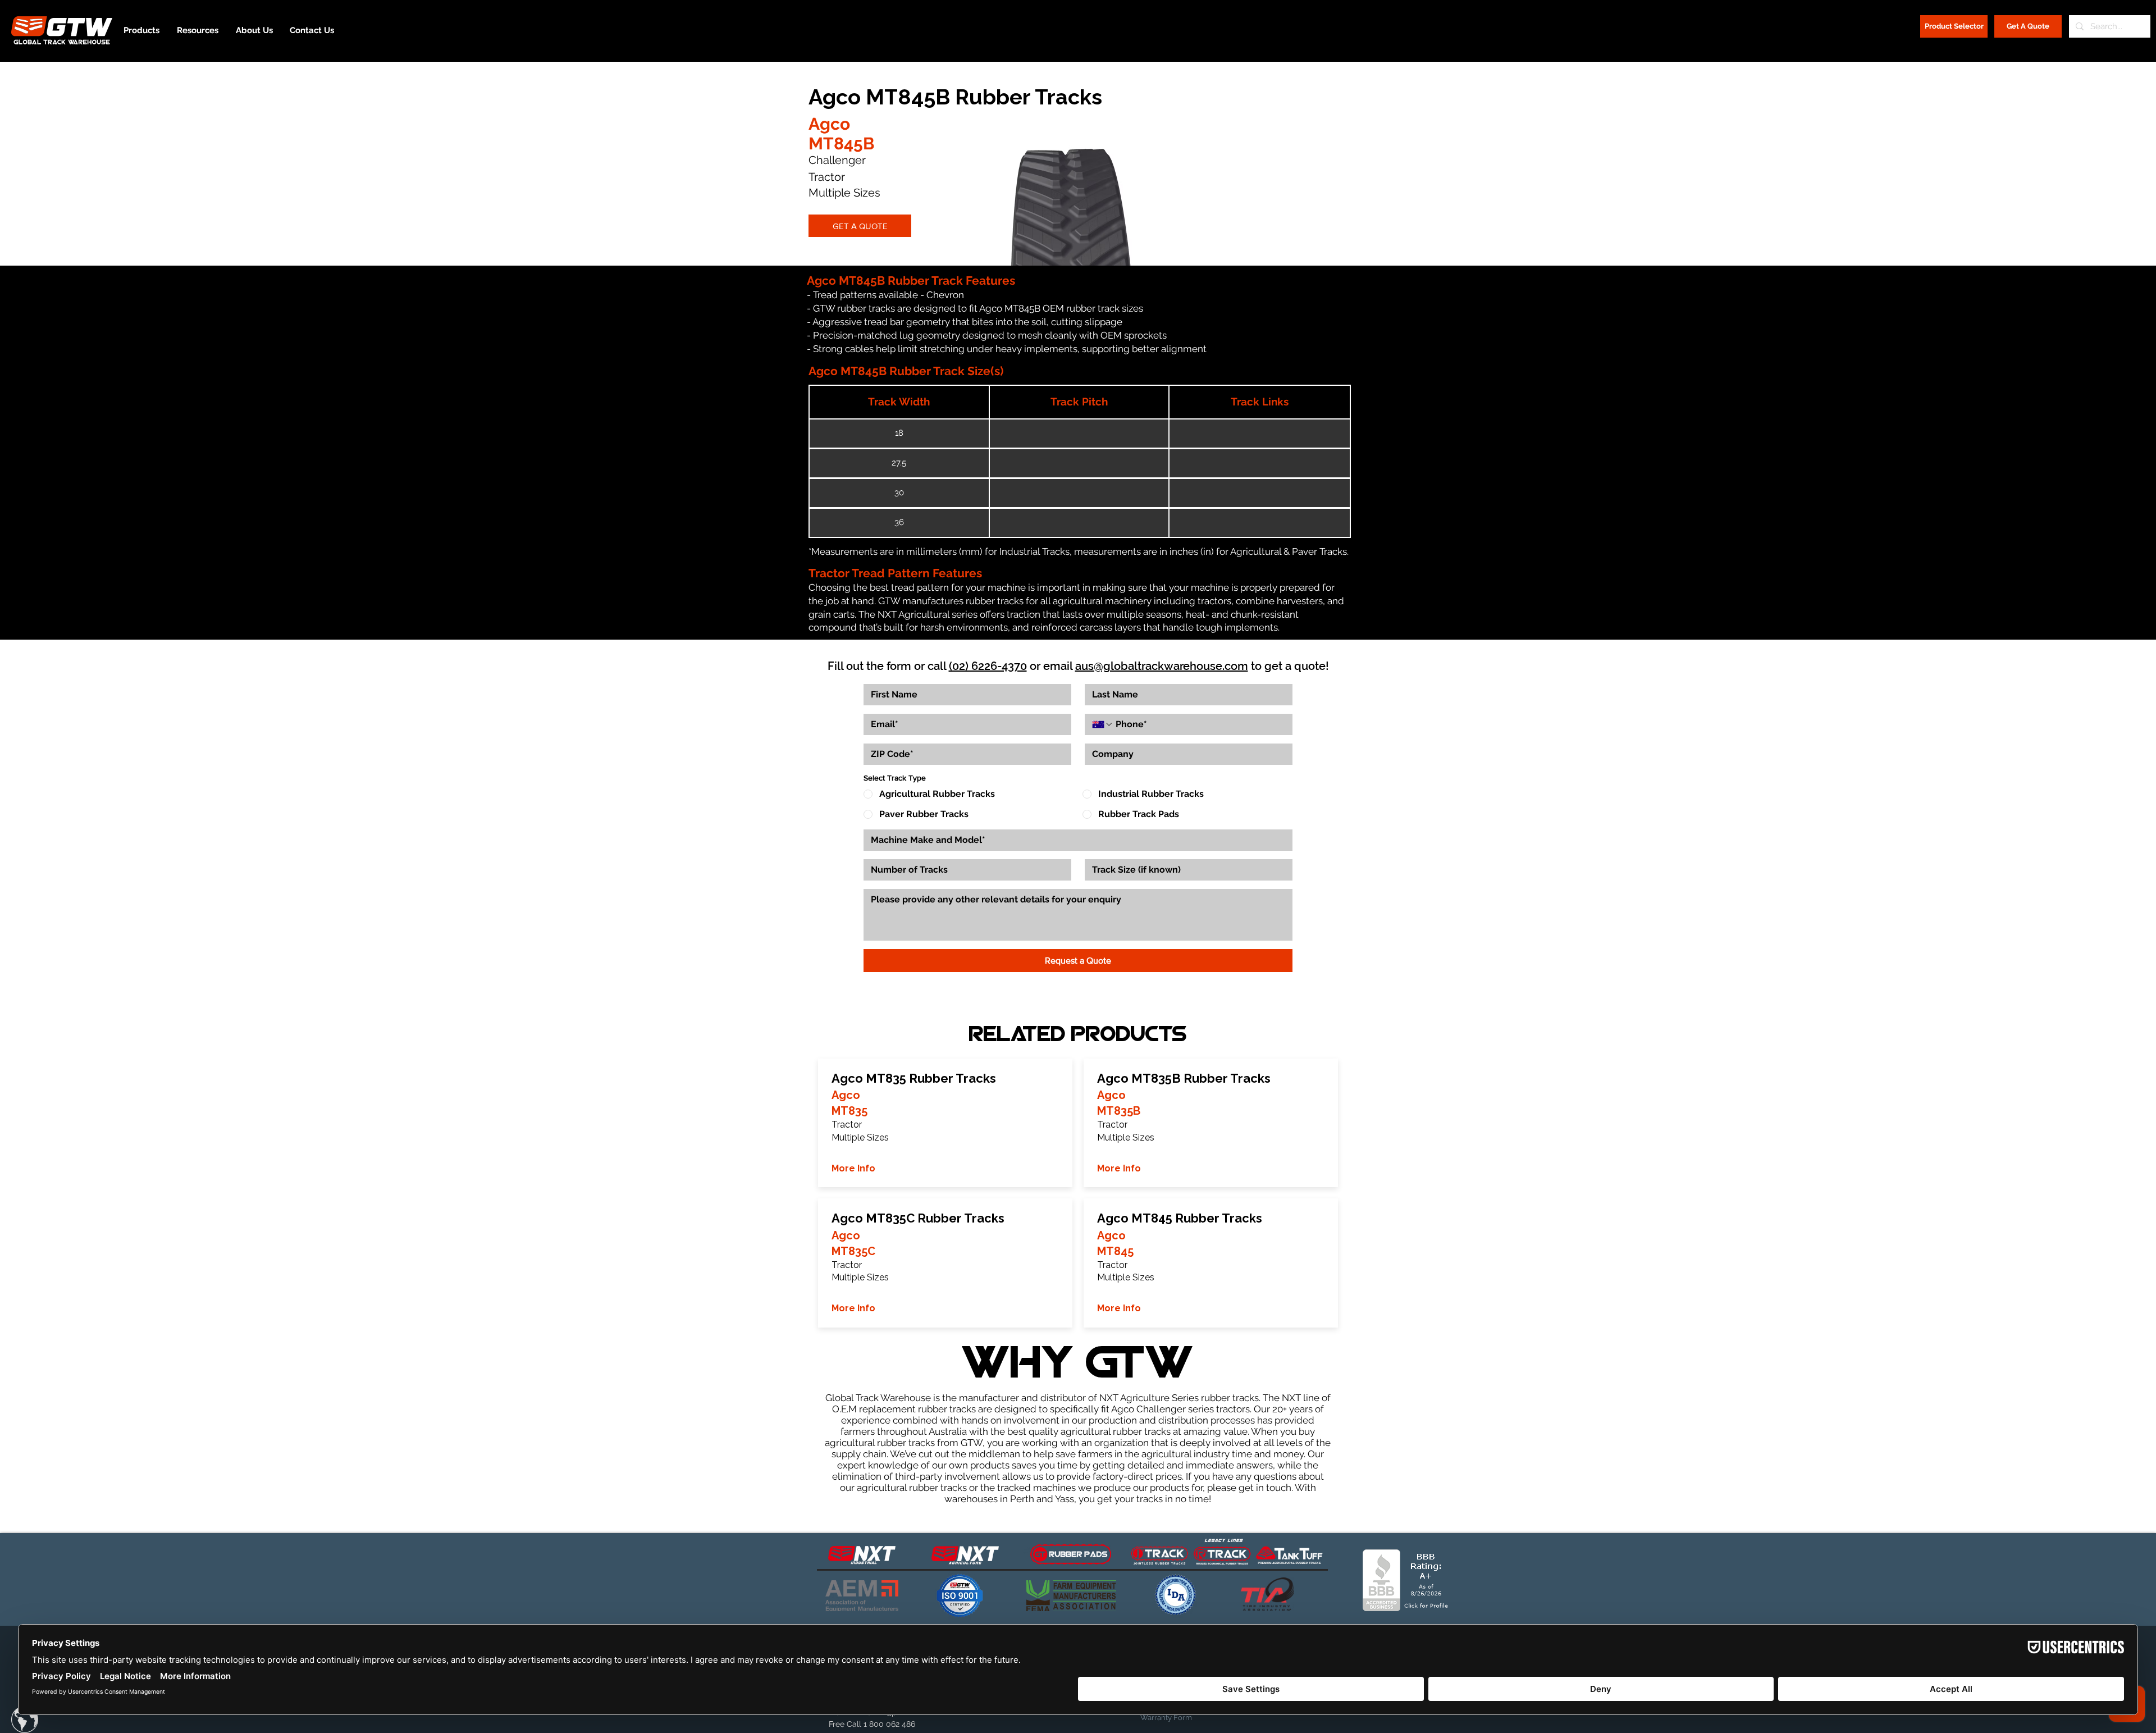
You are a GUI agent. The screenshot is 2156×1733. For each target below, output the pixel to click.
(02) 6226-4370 (988, 666)
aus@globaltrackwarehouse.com (1162, 666)
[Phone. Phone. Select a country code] (1103, 724)
